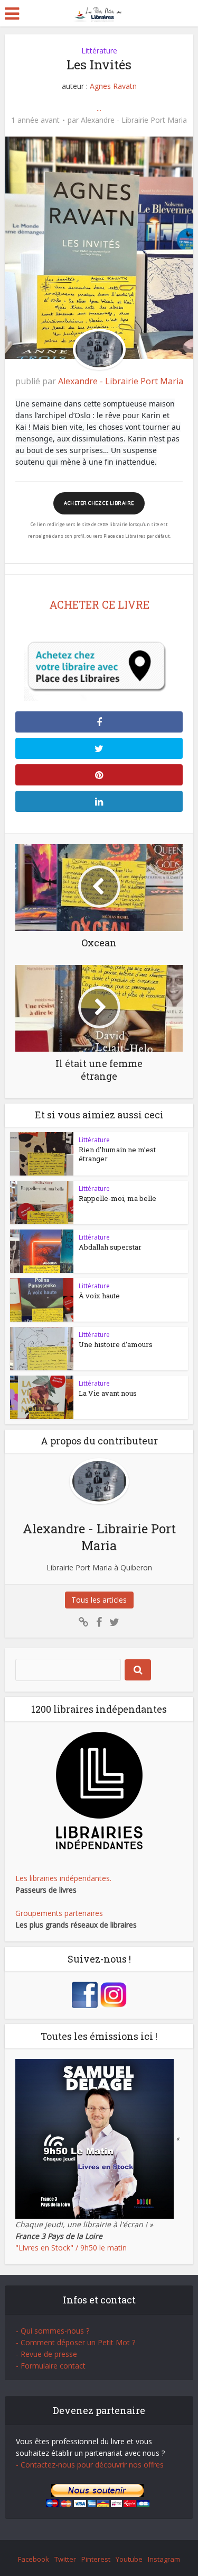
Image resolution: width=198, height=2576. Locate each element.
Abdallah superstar (110, 1247)
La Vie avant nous (108, 1393)
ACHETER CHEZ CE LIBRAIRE (99, 503)
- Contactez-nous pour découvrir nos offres (90, 2465)
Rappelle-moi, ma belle (117, 1198)
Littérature (99, 51)
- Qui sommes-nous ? (53, 2331)
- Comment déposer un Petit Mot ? (76, 2342)
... (99, 108)
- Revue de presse (46, 2354)
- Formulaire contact (51, 2366)
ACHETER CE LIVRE (99, 604)
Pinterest (96, 2559)
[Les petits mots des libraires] (99, 12)
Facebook (34, 2559)
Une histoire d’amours (116, 1344)
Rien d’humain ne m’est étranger (117, 1154)
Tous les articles (99, 1600)
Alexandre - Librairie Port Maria (134, 120)
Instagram (164, 2559)
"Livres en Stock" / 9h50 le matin (71, 2248)
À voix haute (99, 1296)
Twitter (65, 2559)
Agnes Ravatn (113, 86)
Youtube (129, 2559)
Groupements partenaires (59, 1913)
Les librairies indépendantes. (63, 1878)
